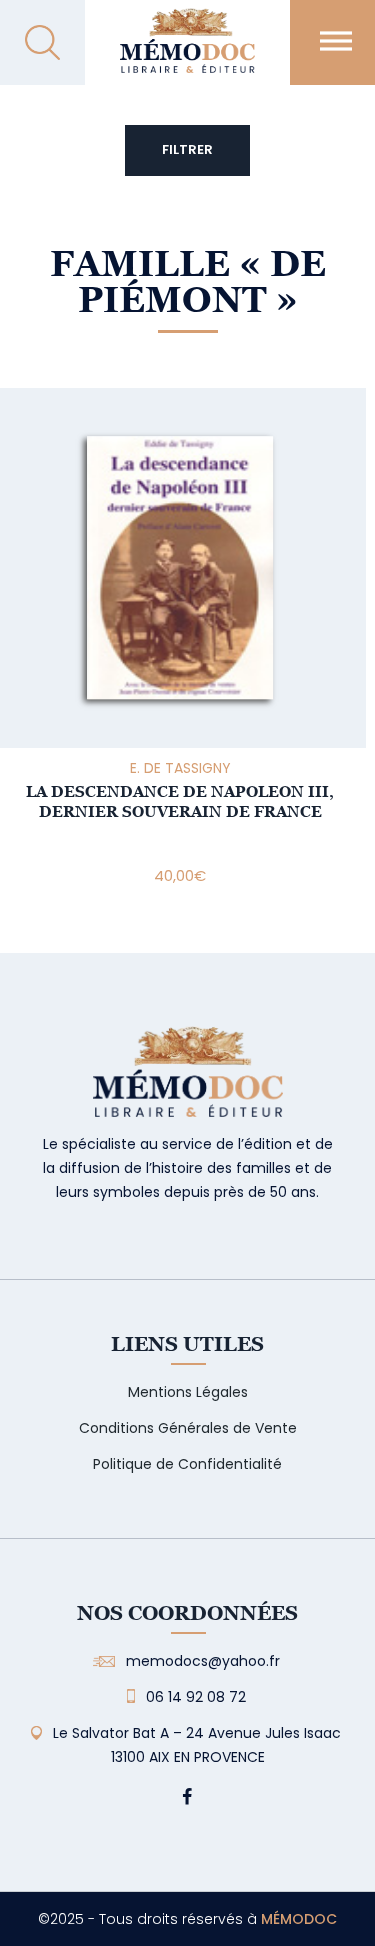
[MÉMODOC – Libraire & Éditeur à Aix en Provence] (187, 52)
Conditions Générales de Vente (188, 1428)
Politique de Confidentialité (187, 1464)
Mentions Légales (188, 1392)
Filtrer (187, 149)
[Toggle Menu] (336, 40)
